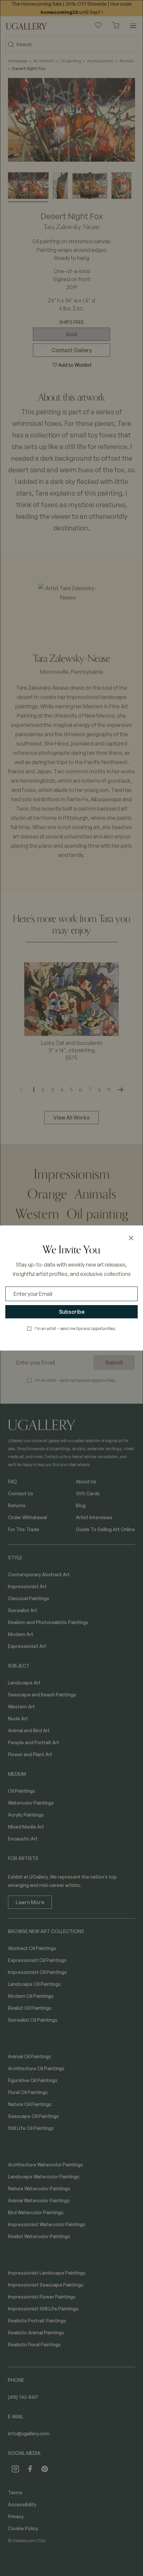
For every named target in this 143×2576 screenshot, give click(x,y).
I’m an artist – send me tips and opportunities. (75, 1328)
